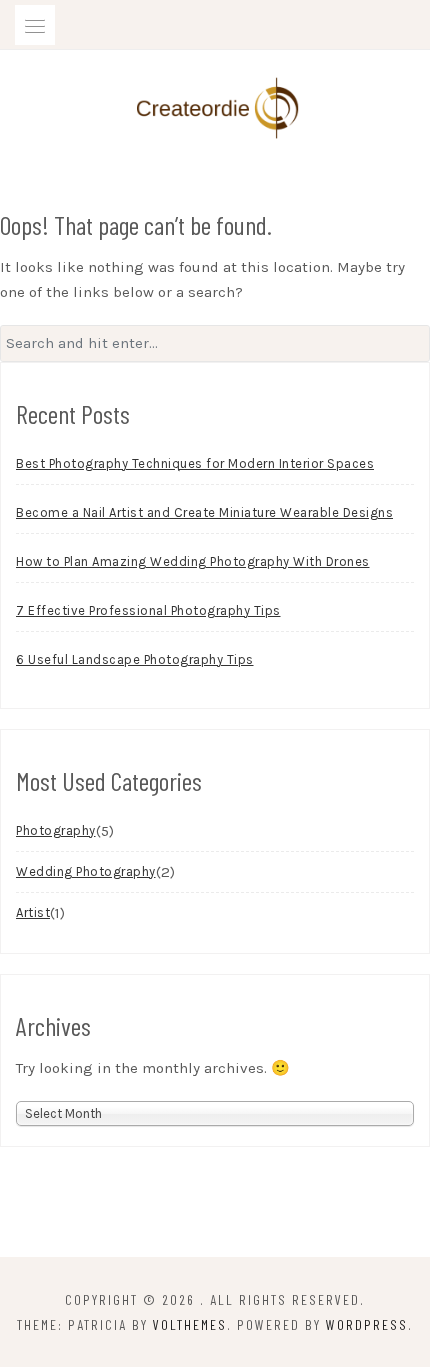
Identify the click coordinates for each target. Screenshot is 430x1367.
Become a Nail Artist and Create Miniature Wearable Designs (204, 512)
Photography (56, 830)
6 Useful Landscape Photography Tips (135, 659)
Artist (33, 912)
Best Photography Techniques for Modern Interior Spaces (195, 463)
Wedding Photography (86, 871)
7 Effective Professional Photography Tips (148, 610)
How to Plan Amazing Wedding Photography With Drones (193, 561)
